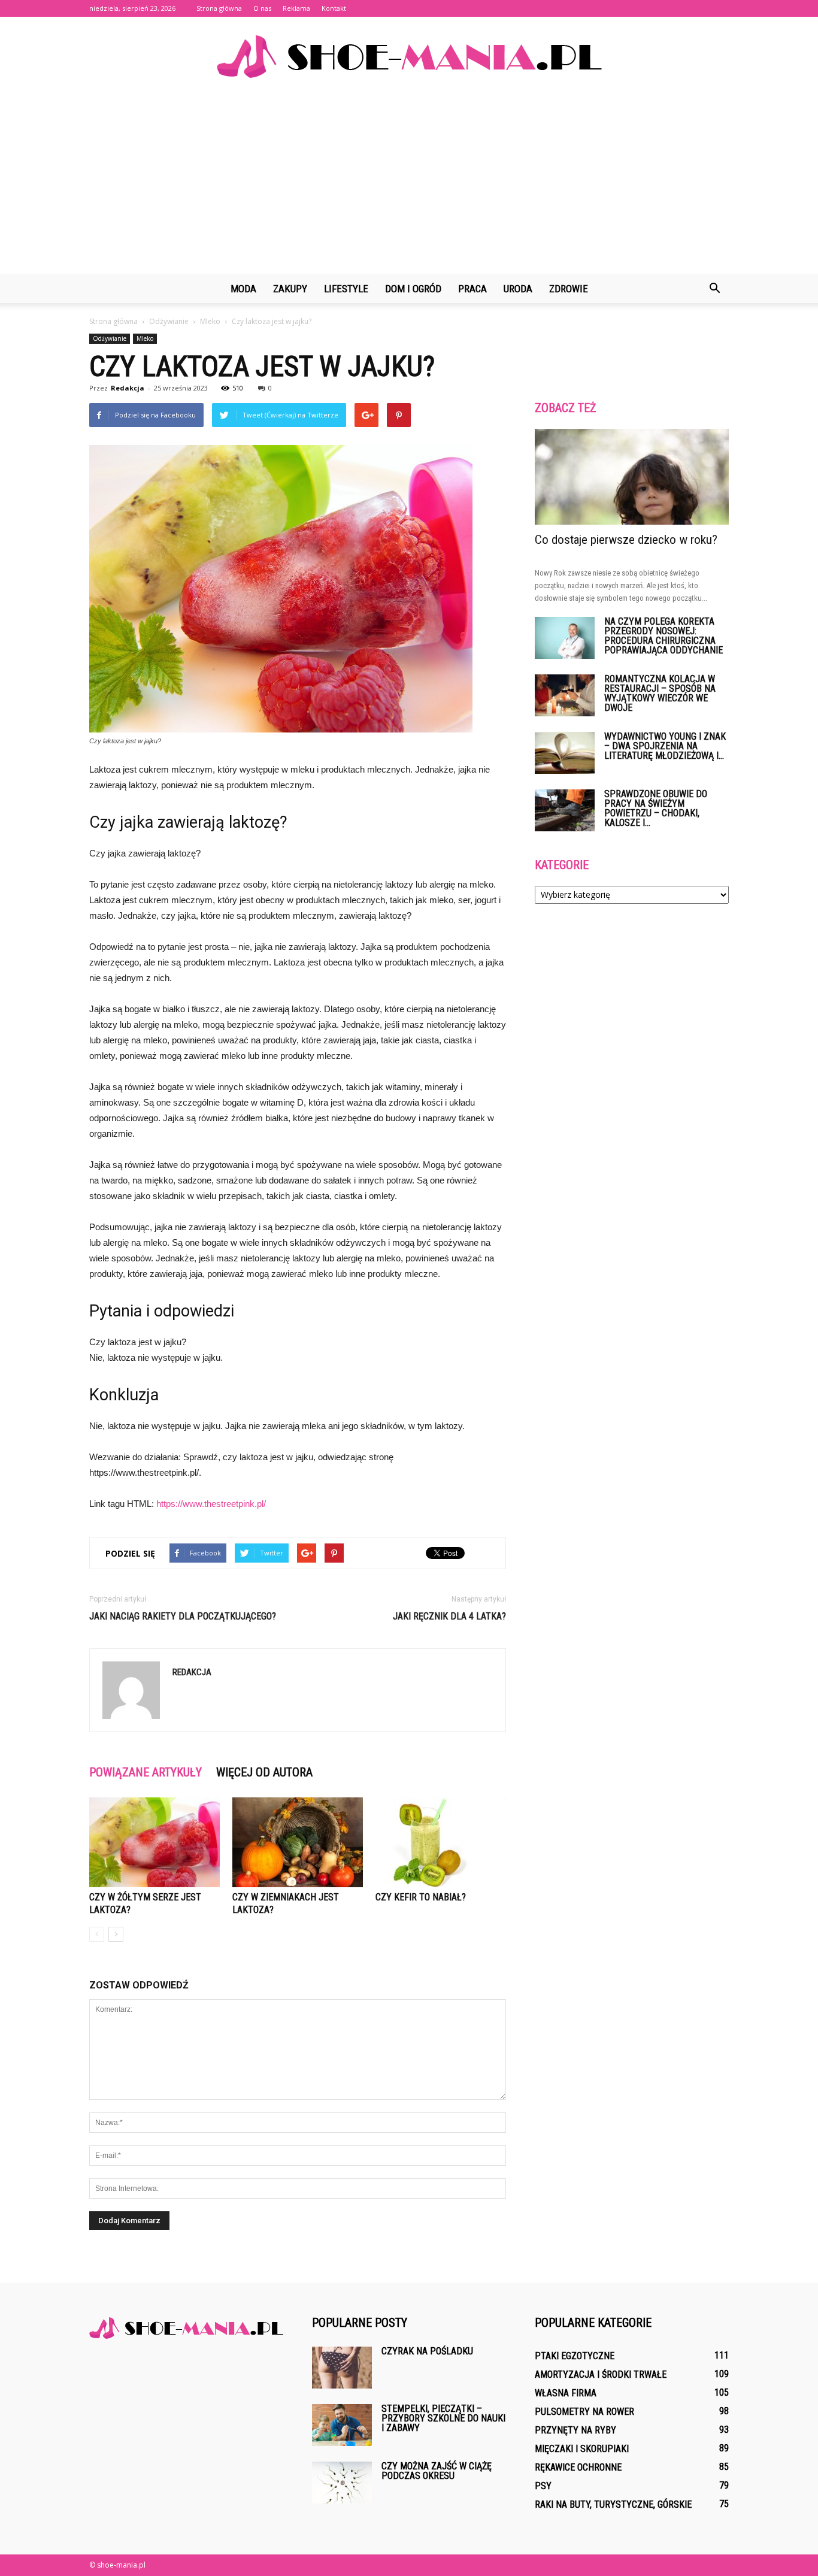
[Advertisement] (409, 184)
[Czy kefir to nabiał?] (441, 1842)
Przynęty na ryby (575, 2430)
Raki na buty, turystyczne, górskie (613, 2504)
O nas (262, 8)
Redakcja (128, 388)
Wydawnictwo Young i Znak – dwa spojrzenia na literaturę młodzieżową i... (665, 746)
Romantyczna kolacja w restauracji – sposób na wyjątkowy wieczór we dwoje (660, 693)
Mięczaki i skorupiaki (582, 2449)
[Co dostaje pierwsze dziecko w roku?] (632, 477)
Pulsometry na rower (584, 2412)
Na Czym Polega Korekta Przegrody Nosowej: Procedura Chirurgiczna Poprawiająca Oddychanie (664, 636)
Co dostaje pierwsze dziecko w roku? (626, 540)
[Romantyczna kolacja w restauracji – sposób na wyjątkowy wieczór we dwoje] (565, 695)
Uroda (518, 289)
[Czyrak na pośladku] (342, 2368)
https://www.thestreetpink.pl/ (211, 1504)
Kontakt (334, 8)
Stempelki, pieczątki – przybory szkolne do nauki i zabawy (443, 2418)
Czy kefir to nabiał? (421, 1897)
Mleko (145, 338)
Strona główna (219, 8)
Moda (243, 289)
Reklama (296, 8)
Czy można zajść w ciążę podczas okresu (437, 2471)
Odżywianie (110, 338)
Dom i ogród (413, 289)
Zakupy (290, 289)
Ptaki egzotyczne (575, 2356)
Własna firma (566, 2393)
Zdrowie (569, 289)
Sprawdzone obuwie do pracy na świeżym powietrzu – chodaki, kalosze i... (656, 808)
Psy (543, 2486)
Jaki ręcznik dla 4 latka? (449, 1616)
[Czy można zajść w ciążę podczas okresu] (342, 2483)
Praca (472, 289)
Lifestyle (346, 289)
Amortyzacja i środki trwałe (601, 2374)
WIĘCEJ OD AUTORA (264, 1772)
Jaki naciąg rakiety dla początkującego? (183, 1616)
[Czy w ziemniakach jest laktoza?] (298, 1842)
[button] (714, 289)
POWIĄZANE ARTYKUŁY (146, 1772)
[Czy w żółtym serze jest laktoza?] (154, 1842)
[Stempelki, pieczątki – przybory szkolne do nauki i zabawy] (342, 2425)
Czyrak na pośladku (427, 2351)
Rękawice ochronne (578, 2467)
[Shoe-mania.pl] (409, 57)
